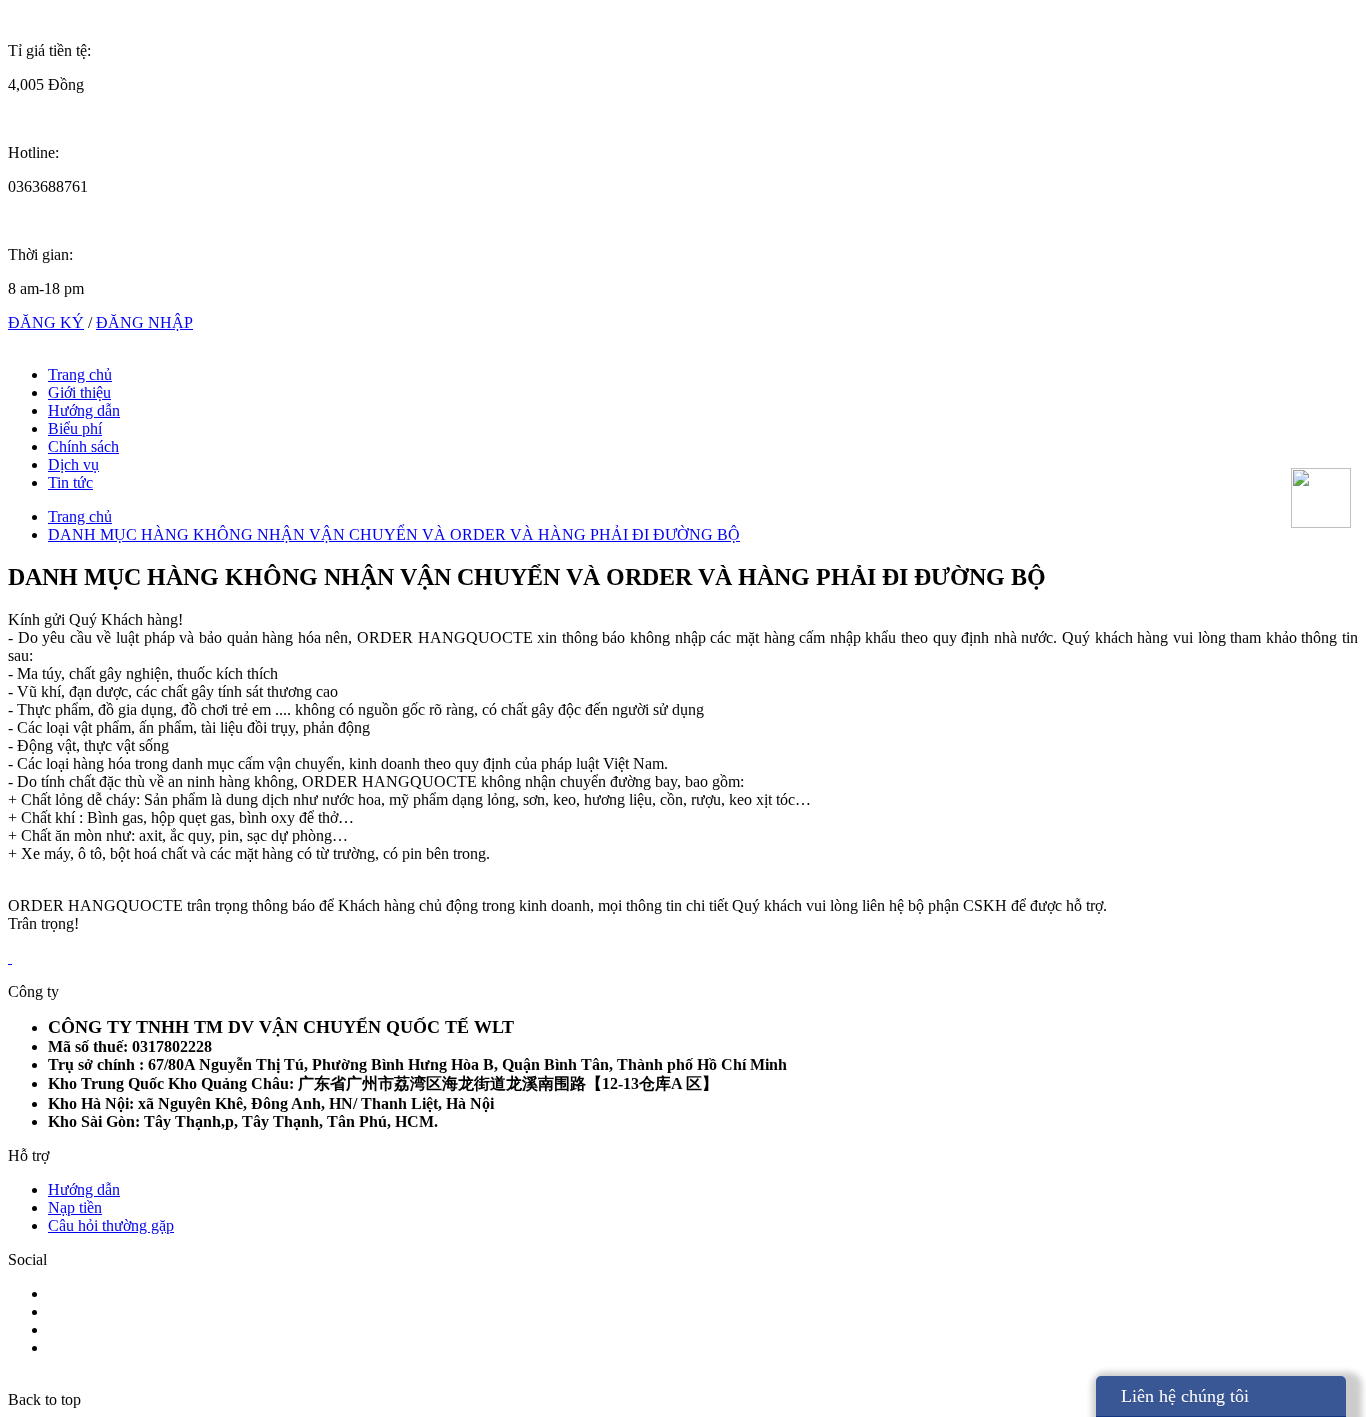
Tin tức (70, 482)
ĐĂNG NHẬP (144, 322)
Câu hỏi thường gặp (111, 1225)
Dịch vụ (73, 464)
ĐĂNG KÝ (46, 322)
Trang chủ (80, 374)
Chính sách (83, 446)
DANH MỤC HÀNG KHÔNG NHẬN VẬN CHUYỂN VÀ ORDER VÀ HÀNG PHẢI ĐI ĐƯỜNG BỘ (394, 534)
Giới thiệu (79, 392)
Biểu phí (75, 428)
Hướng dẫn (84, 410)
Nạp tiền (75, 1207)
